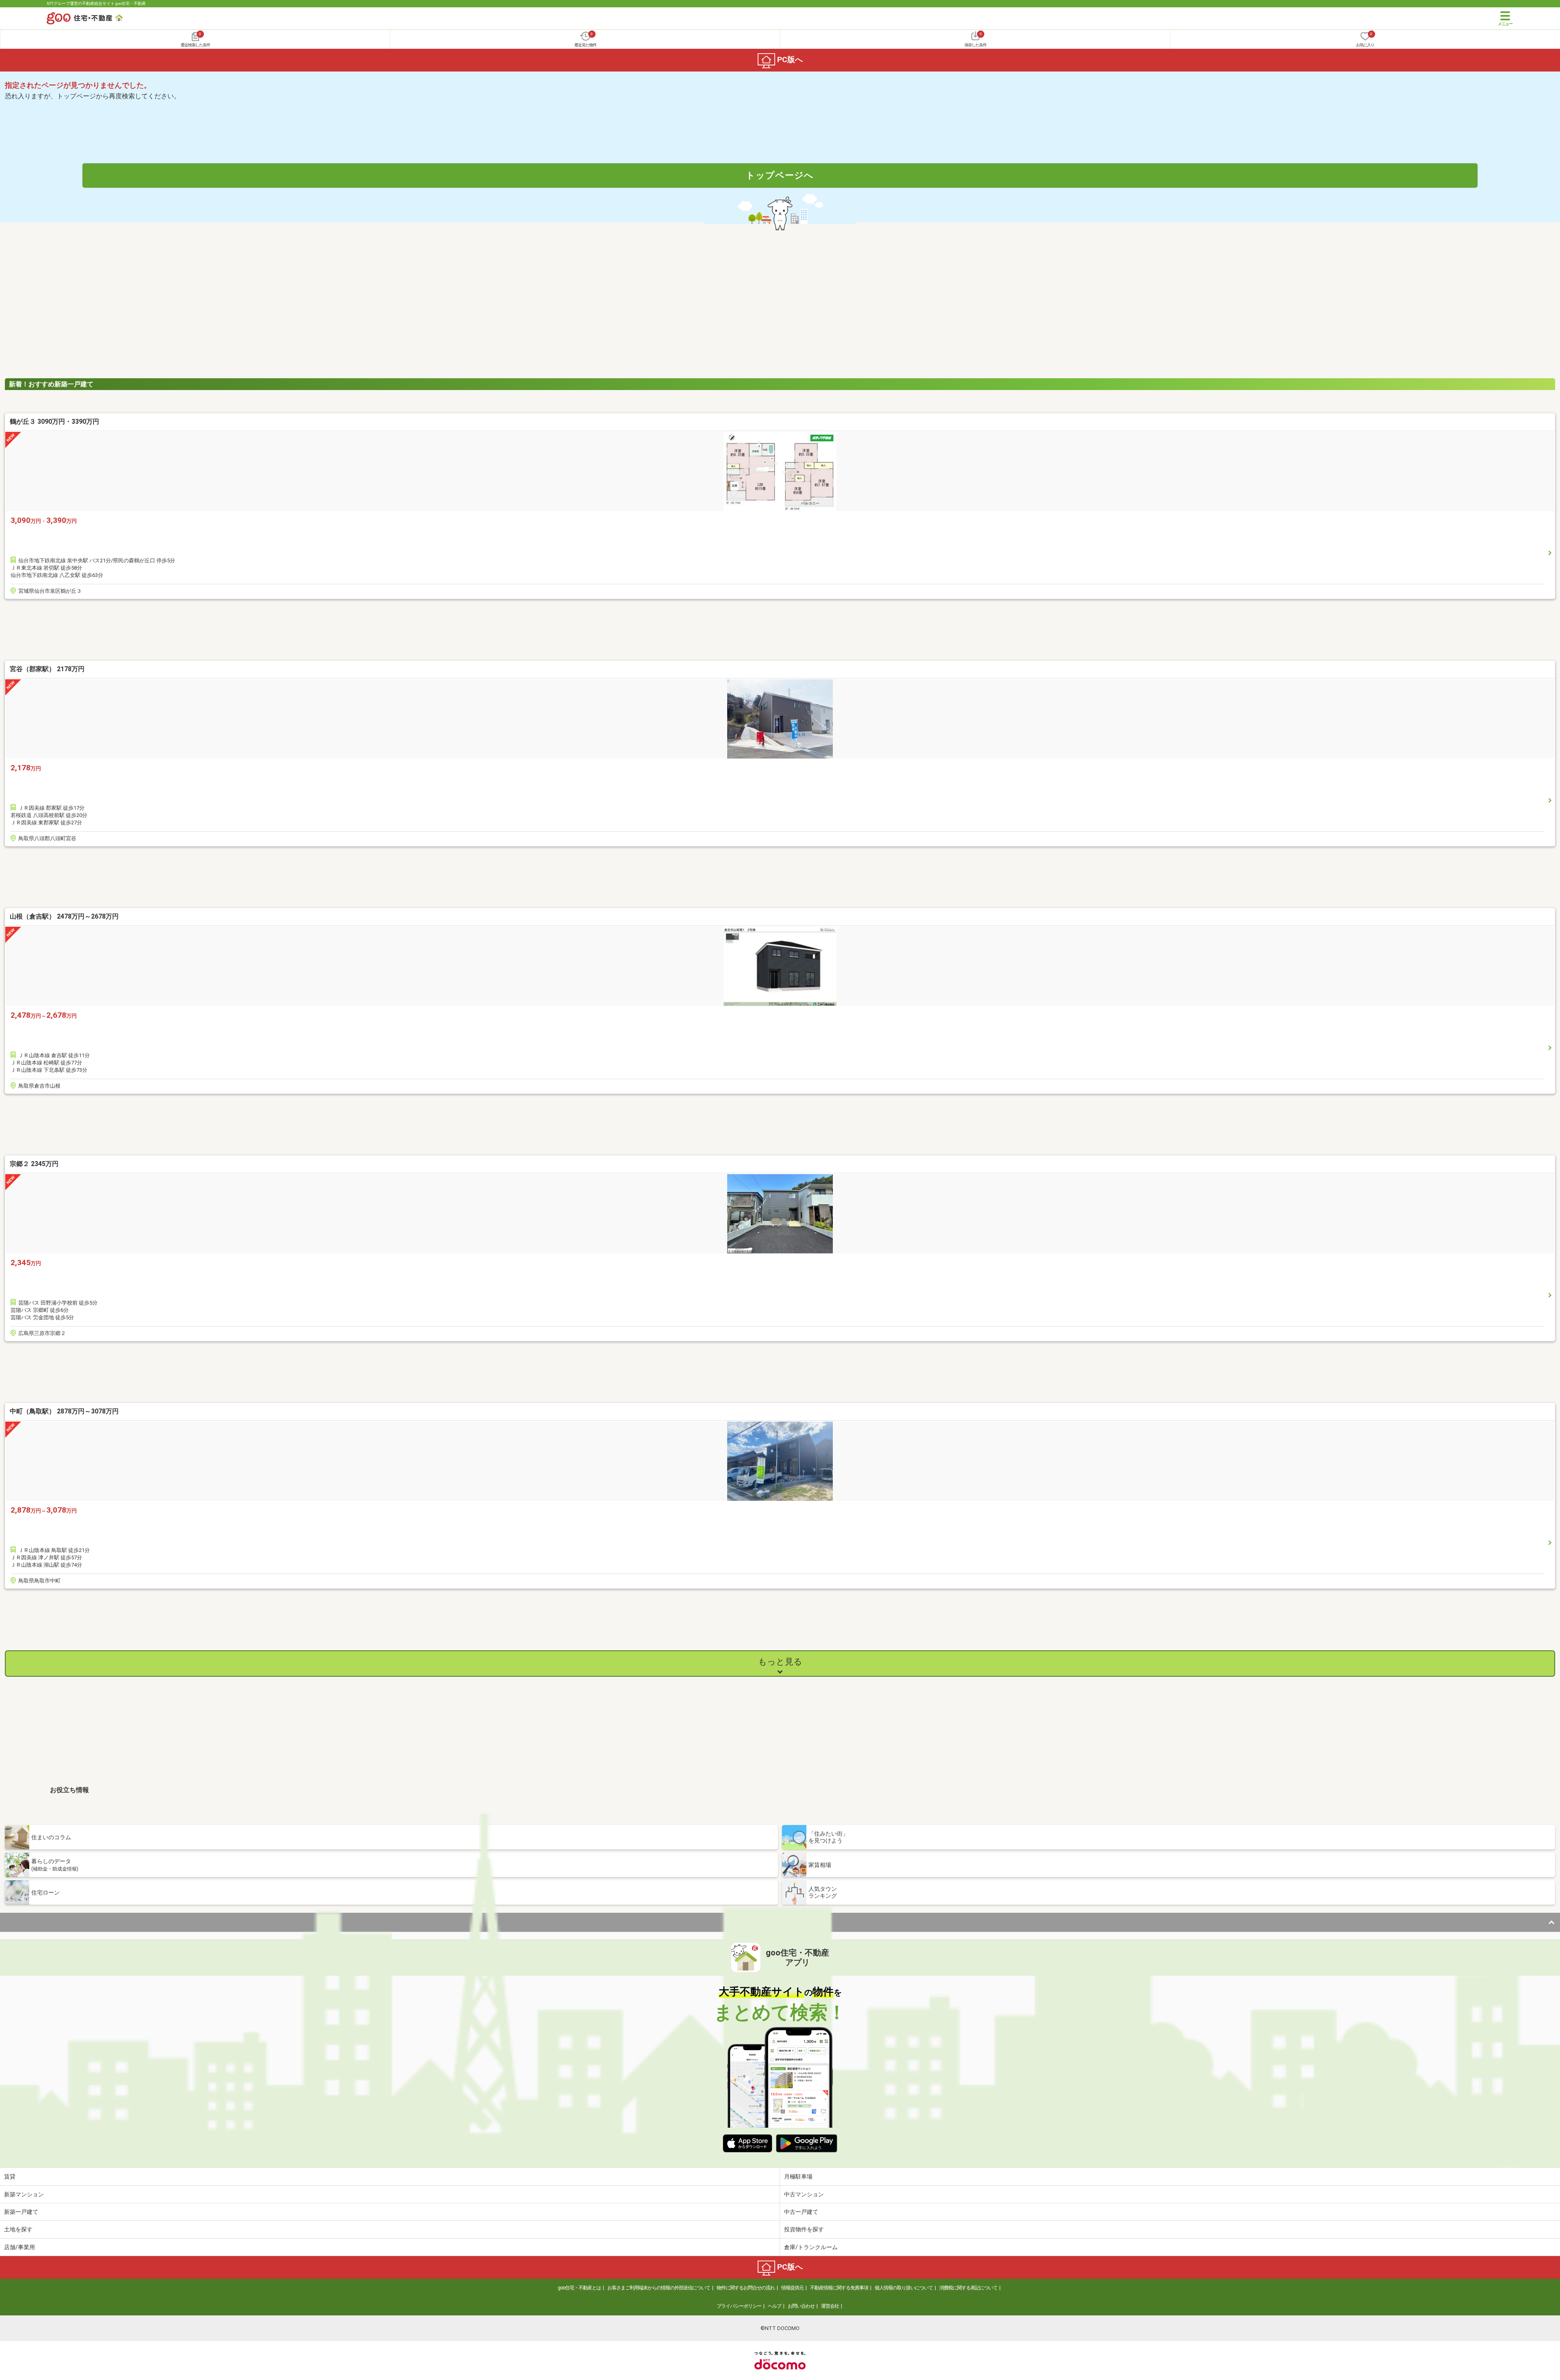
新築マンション (24, 2194)
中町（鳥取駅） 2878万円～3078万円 (64, 1411)
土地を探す (18, 2229)
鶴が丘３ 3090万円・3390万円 (54, 422)
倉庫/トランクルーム (811, 2247)
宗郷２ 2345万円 (34, 1164)
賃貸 (10, 2176)
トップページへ (780, 175)
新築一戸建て (21, 2212)
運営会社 (830, 2306)
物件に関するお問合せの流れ (746, 2288)
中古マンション (804, 2194)
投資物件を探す (804, 2229)
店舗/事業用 (19, 2247)
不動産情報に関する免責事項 (839, 2288)
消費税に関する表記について (968, 2288)
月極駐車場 (798, 2176)
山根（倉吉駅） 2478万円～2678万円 (64, 916)
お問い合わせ (801, 2306)
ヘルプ (775, 2306)
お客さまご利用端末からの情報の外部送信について (659, 2288)
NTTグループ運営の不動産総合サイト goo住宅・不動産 (96, 3)
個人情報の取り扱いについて (904, 2288)
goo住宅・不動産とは (579, 2288)
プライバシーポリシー (739, 2306)
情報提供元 (792, 2288)
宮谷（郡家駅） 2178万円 (47, 669)
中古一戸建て (801, 2212)
